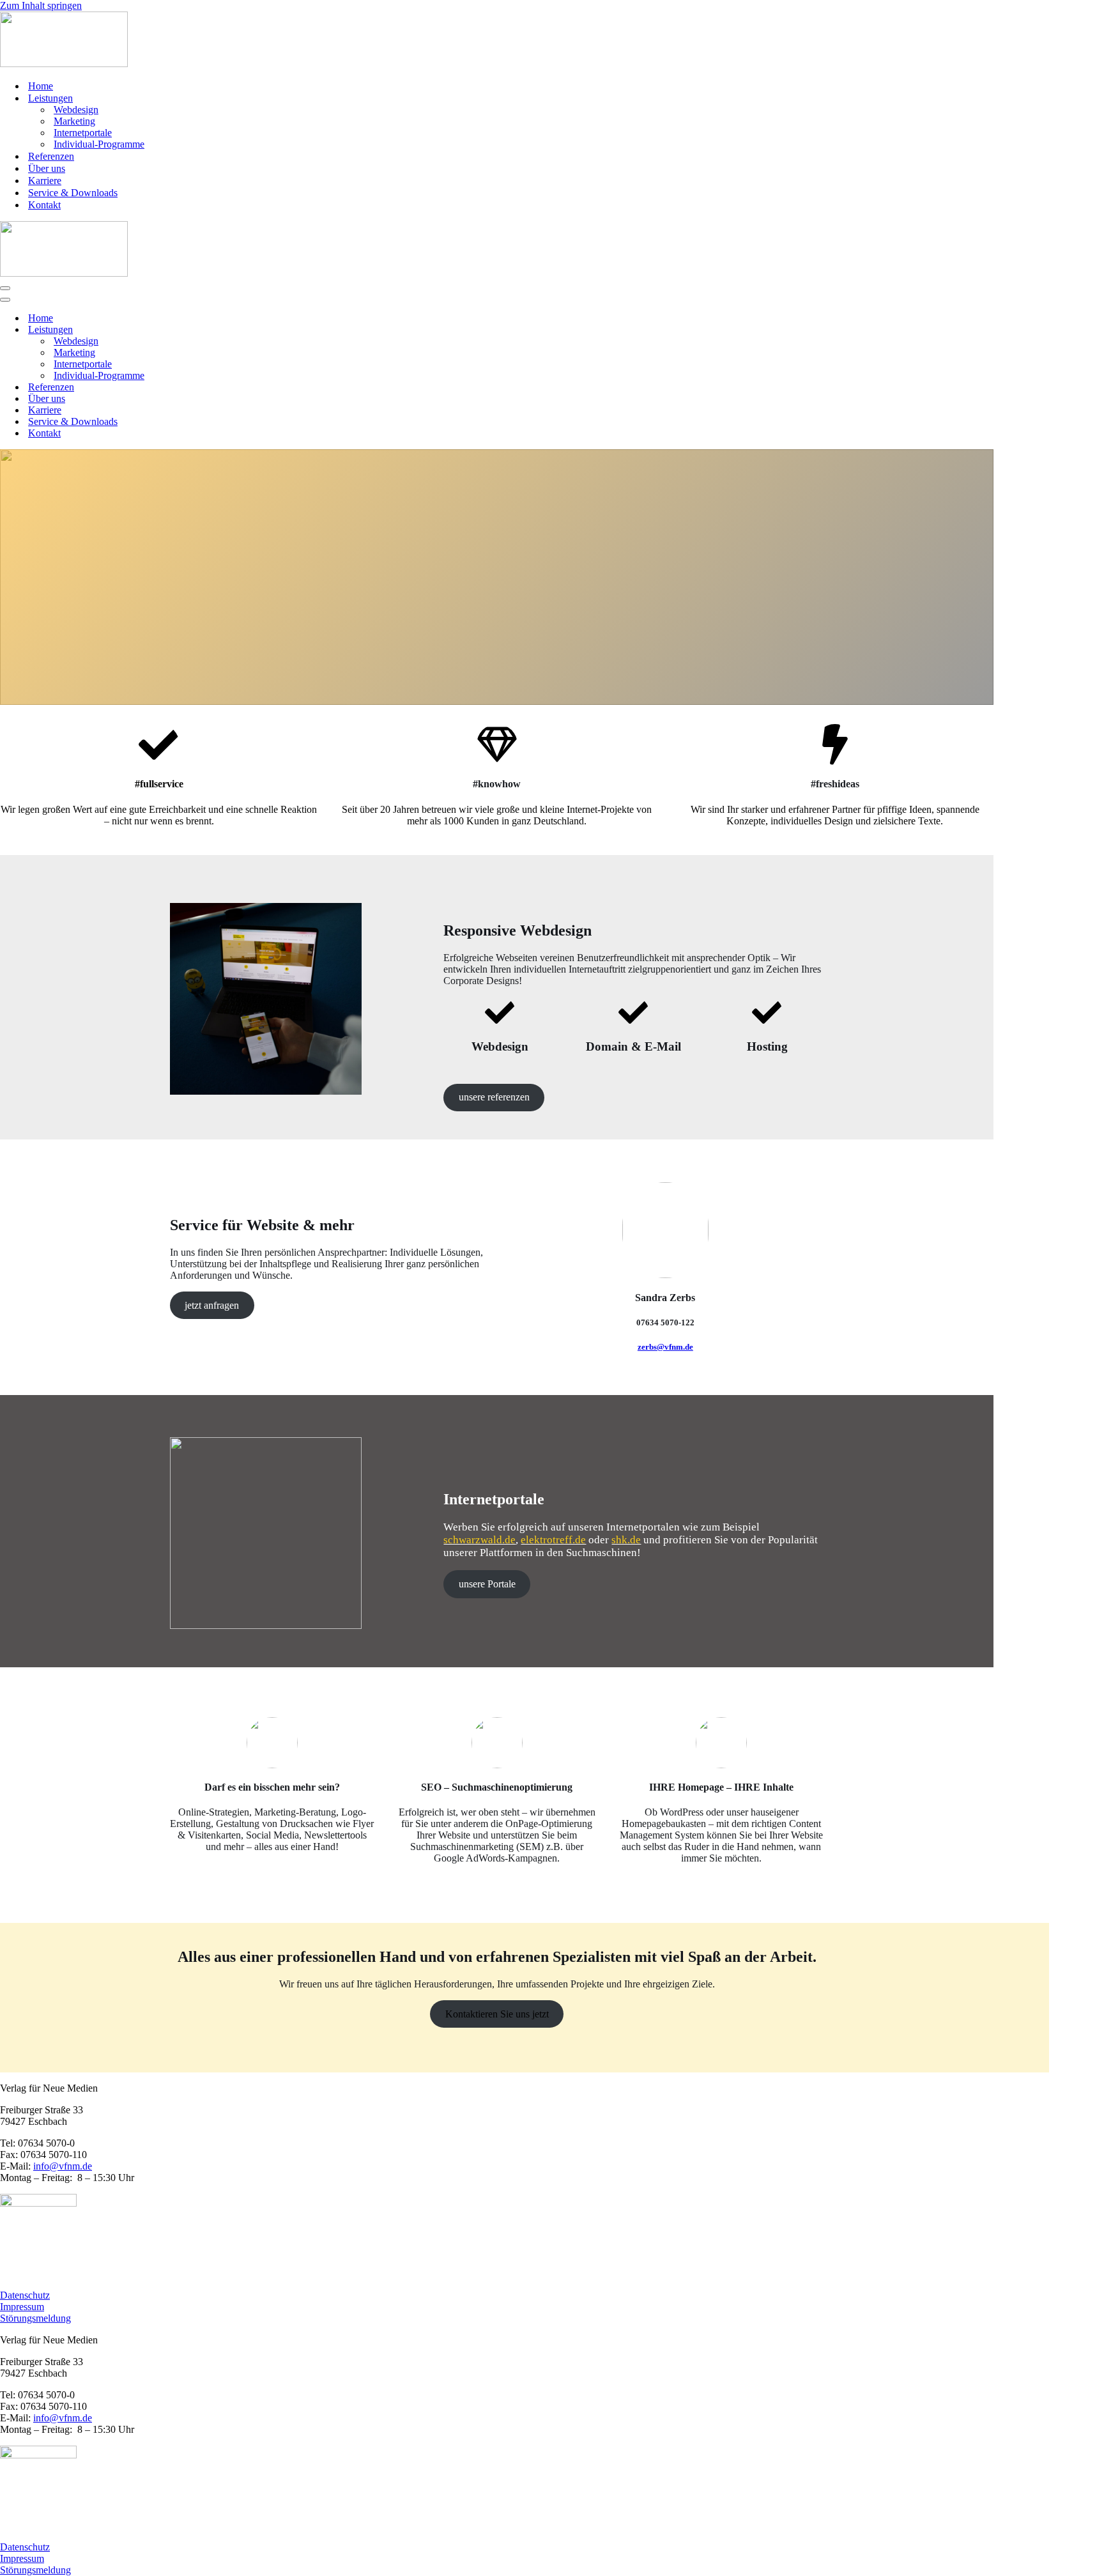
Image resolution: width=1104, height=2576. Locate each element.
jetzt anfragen (212, 1305)
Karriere (45, 181)
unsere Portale (487, 1584)
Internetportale (83, 133)
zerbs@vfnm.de (665, 1347)
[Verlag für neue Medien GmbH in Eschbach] (64, 64)
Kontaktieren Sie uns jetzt (497, 2014)
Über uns (47, 168)
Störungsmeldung (35, 2318)
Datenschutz (25, 2295)
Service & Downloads (73, 193)
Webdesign (76, 110)
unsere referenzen (494, 1097)
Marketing (74, 121)
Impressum (22, 2307)
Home (41, 86)
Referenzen (51, 156)
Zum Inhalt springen (41, 5)
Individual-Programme (99, 144)
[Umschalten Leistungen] (224, 330)
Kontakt (44, 205)
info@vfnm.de (63, 2166)
